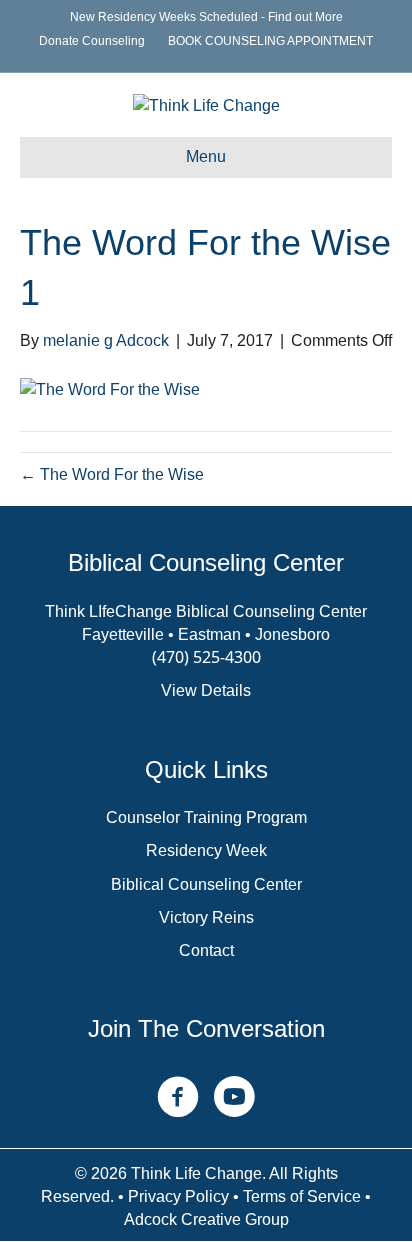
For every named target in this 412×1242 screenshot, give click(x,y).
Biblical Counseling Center (206, 884)
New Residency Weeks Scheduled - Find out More (206, 17)
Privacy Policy (178, 1196)
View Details (206, 690)
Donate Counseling (92, 41)
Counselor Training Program (206, 817)
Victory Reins (206, 917)
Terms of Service (302, 1196)
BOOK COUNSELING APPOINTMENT (270, 41)
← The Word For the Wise (112, 474)
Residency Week (206, 850)
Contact (206, 950)
